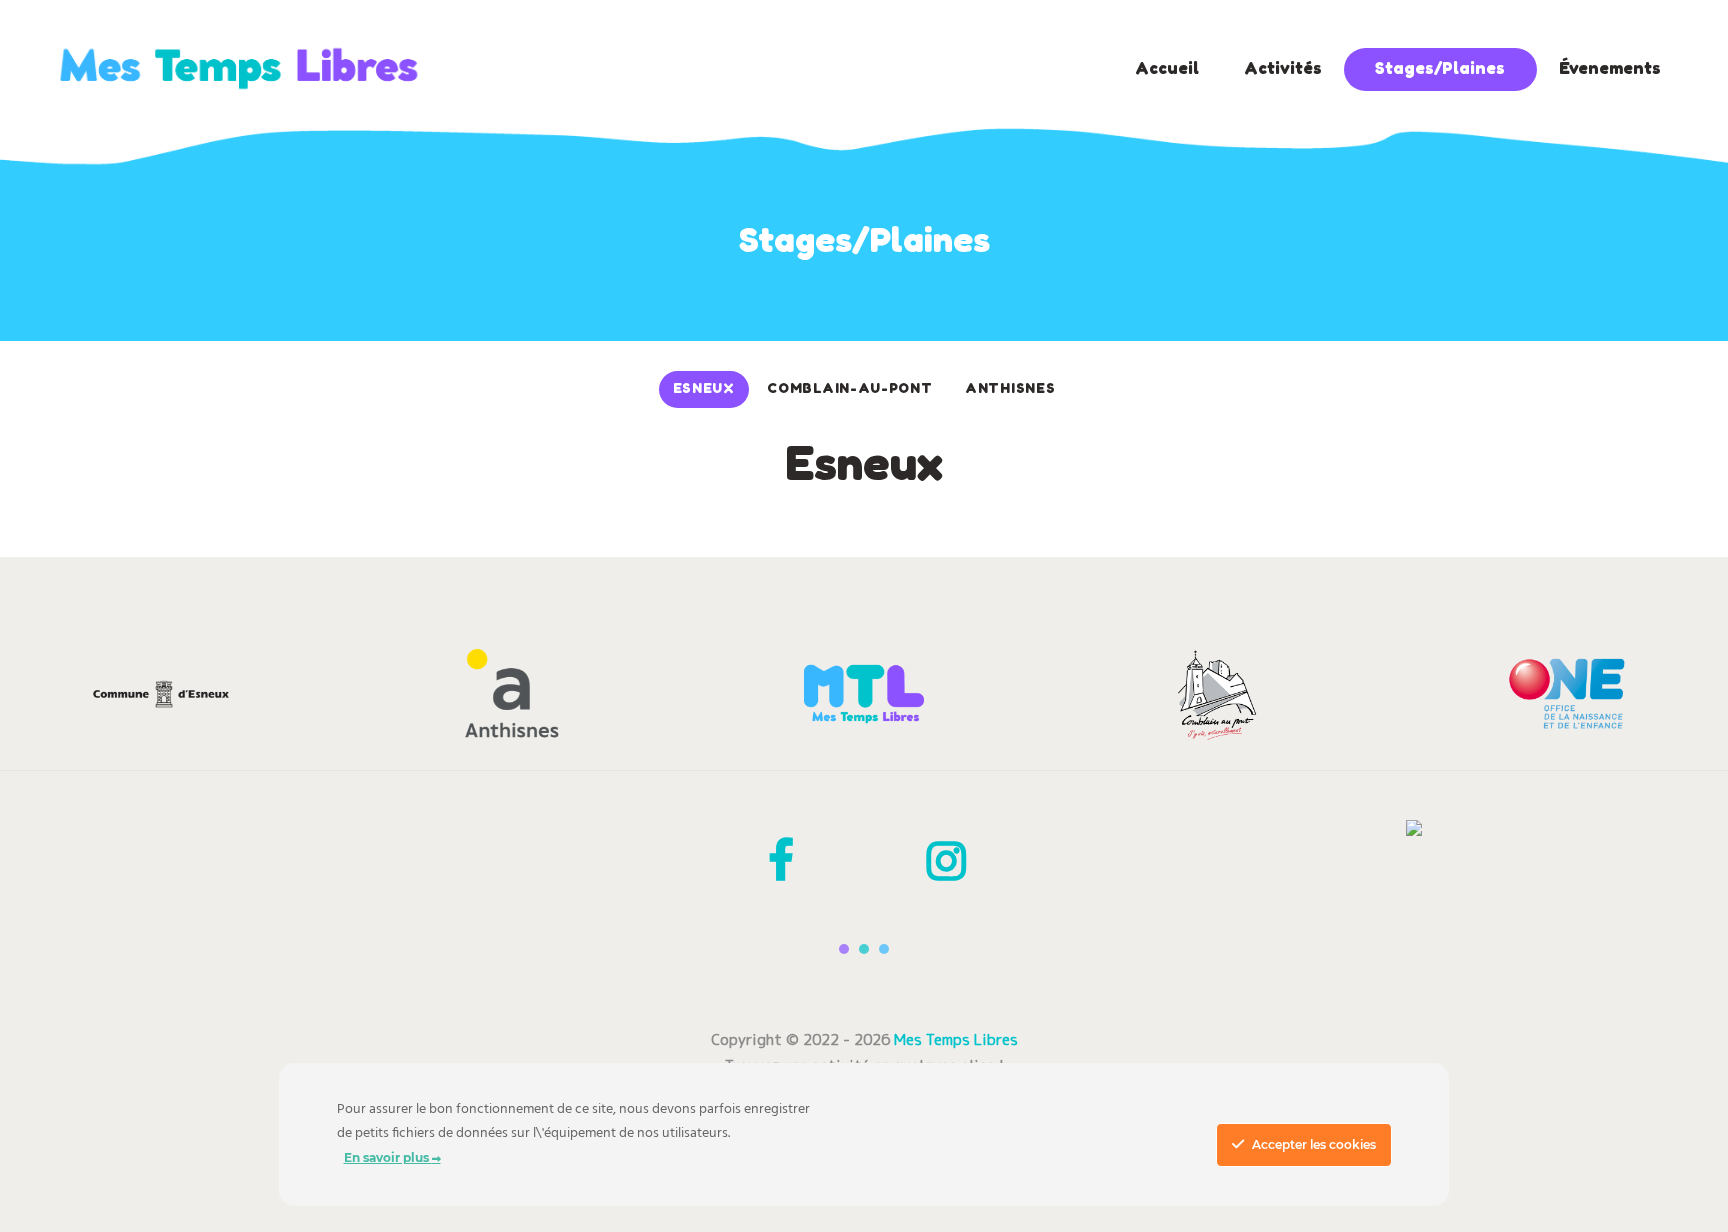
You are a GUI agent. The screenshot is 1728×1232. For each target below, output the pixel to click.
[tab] (704, 389)
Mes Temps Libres (956, 1039)
